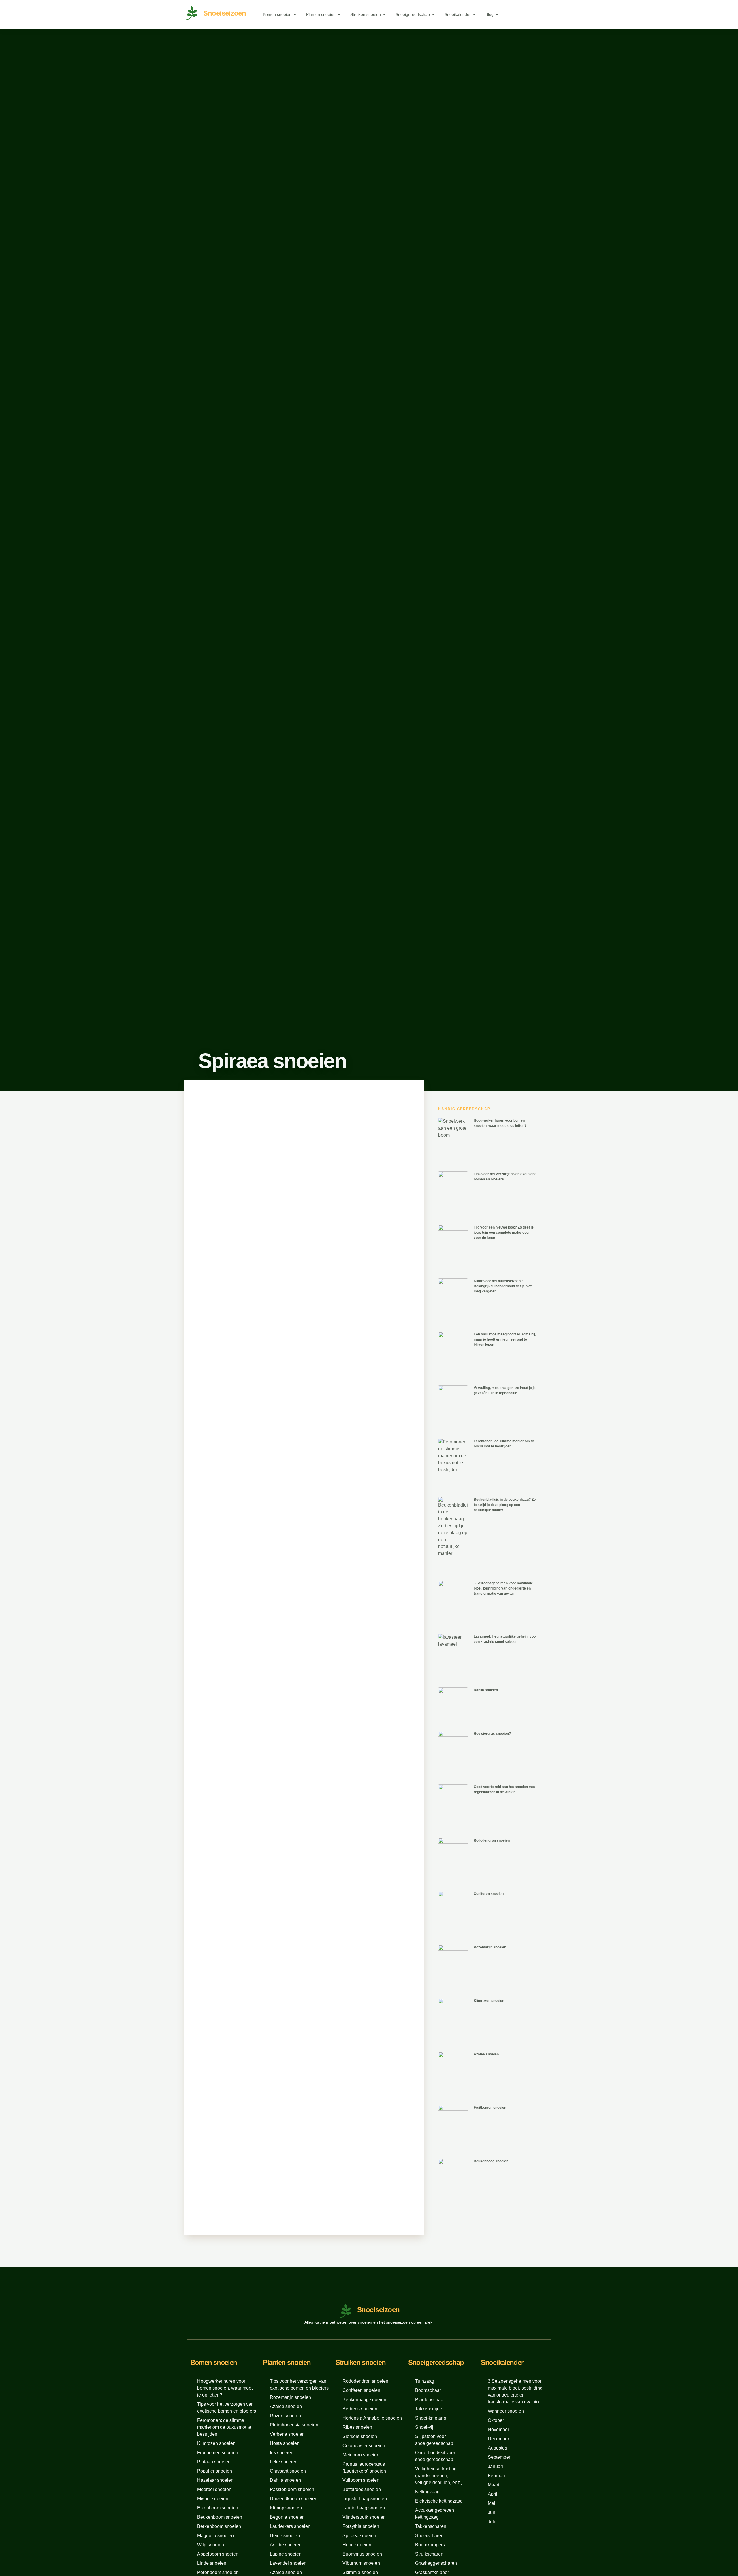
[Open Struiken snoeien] (384, 15)
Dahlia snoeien (486, 1690)
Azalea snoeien (486, 2054)
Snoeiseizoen (225, 13)
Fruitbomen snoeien (490, 2108)
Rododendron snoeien (492, 1840)
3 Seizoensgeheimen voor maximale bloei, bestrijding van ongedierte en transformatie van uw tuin (503, 1588)
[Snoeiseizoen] (192, 13)
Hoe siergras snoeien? (492, 1734)
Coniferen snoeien (489, 1894)
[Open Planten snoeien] (339, 15)
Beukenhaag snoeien (491, 2161)
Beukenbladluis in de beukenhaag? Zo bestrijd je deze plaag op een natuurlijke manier (505, 1505)
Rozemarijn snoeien (490, 1947)
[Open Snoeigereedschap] (433, 15)
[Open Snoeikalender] (474, 15)
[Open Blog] (497, 15)
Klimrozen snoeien (489, 2001)
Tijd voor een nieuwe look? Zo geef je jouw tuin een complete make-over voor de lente (504, 1233)
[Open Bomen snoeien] (295, 15)
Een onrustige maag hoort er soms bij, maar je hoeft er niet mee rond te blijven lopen (505, 1339)
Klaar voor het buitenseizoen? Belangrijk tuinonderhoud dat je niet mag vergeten (503, 1286)
